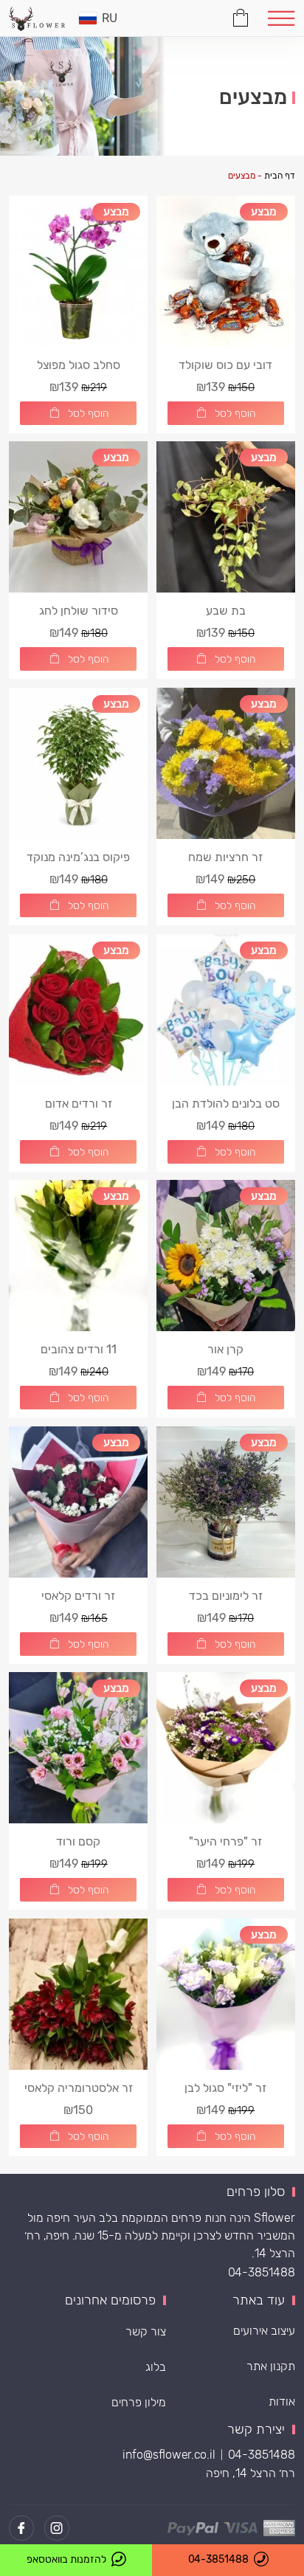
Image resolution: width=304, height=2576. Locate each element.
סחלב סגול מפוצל (79, 365)
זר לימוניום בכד (226, 1596)
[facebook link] (21, 2528)
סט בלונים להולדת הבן (226, 1104)
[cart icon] (241, 16)
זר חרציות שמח (225, 857)
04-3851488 (262, 2272)
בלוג (156, 2367)
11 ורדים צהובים (79, 1349)
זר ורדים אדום (79, 1104)
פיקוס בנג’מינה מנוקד (78, 857)
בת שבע (226, 611)
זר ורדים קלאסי (78, 1596)
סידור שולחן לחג (79, 611)
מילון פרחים (139, 2402)
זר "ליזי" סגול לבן (225, 2088)
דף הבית (280, 176)
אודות (282, 2401)
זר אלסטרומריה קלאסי (79, 2088)
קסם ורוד (78, 1841)
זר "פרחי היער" (225, 1841)
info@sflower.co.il (169, 2455)
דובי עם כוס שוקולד (225, 365)
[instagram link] (57, 2528)
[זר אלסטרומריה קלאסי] (78, 1994)
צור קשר (146, 2331)
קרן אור (225, 1349)
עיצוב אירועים (264, 2331)
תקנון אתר (271, 2366)
